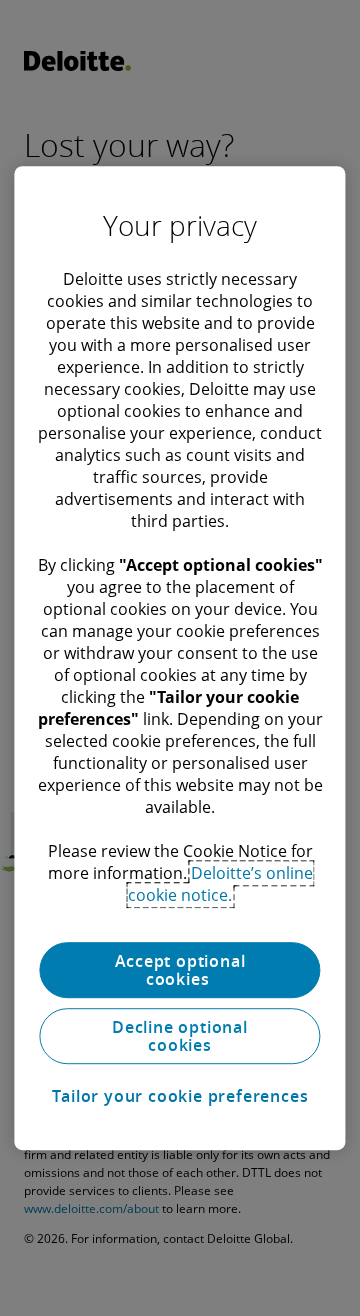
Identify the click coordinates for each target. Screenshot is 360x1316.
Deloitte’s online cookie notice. (220, 884)
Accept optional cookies (180, 970)
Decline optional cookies (180, 1036)
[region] (179, 658)
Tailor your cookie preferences (180, 1096)
